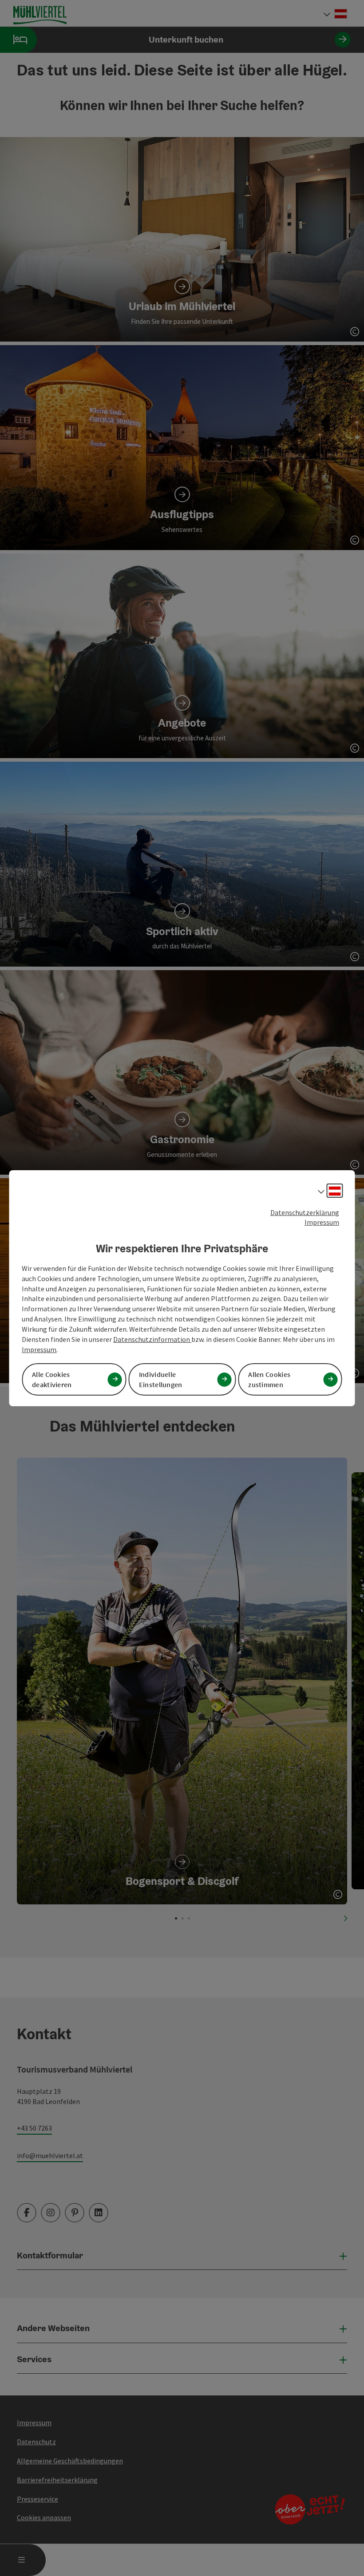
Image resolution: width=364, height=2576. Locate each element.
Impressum (322, 1222)
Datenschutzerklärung (305, 1212)
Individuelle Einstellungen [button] (161, 1379)
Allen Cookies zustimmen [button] (269, 1379)
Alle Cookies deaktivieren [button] (52, 1379)
